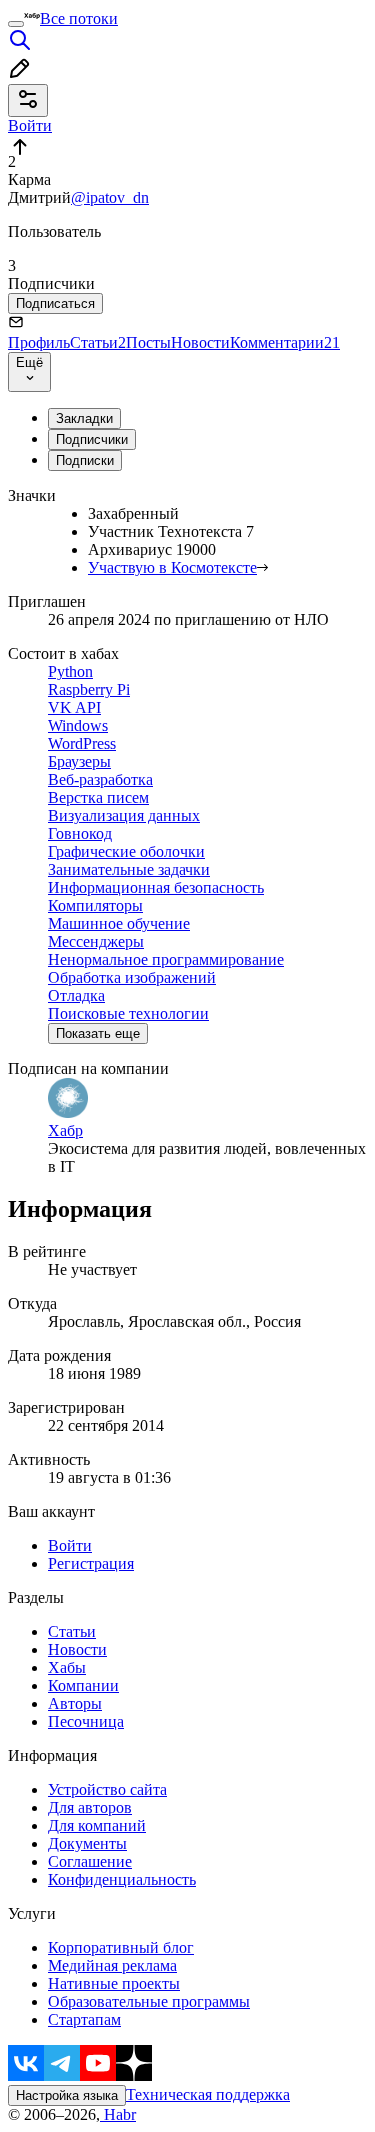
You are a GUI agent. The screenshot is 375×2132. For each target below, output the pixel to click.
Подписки (85, 460)
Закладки (84, 418)
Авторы (75, 1703)
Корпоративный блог (121, 1947)
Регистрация (91, 1563)
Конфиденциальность (122, 1879)
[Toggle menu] (16, 24)
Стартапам (84, 2019)
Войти (70, 1545)
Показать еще (98, 1033)
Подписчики (92, 439)
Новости (200, 342)
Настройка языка (67, 2095)
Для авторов (90, 1807)
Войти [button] (30, 125)
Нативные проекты (114, 1983)
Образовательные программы (149, 2001)
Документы (87, 1843)
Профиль (39, 342)
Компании (83, 1685)
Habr (118, 2114)
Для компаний (97, 1825)
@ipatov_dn (110, 197)
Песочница (86, 1721)
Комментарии (285, 342)
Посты (148, 342)
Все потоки (79, 18)
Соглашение (90, 1861)
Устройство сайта (107, 1789)
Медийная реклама (112, 1965)
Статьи (98, 342)
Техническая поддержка (208, 2094)
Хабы (67, 1667)
